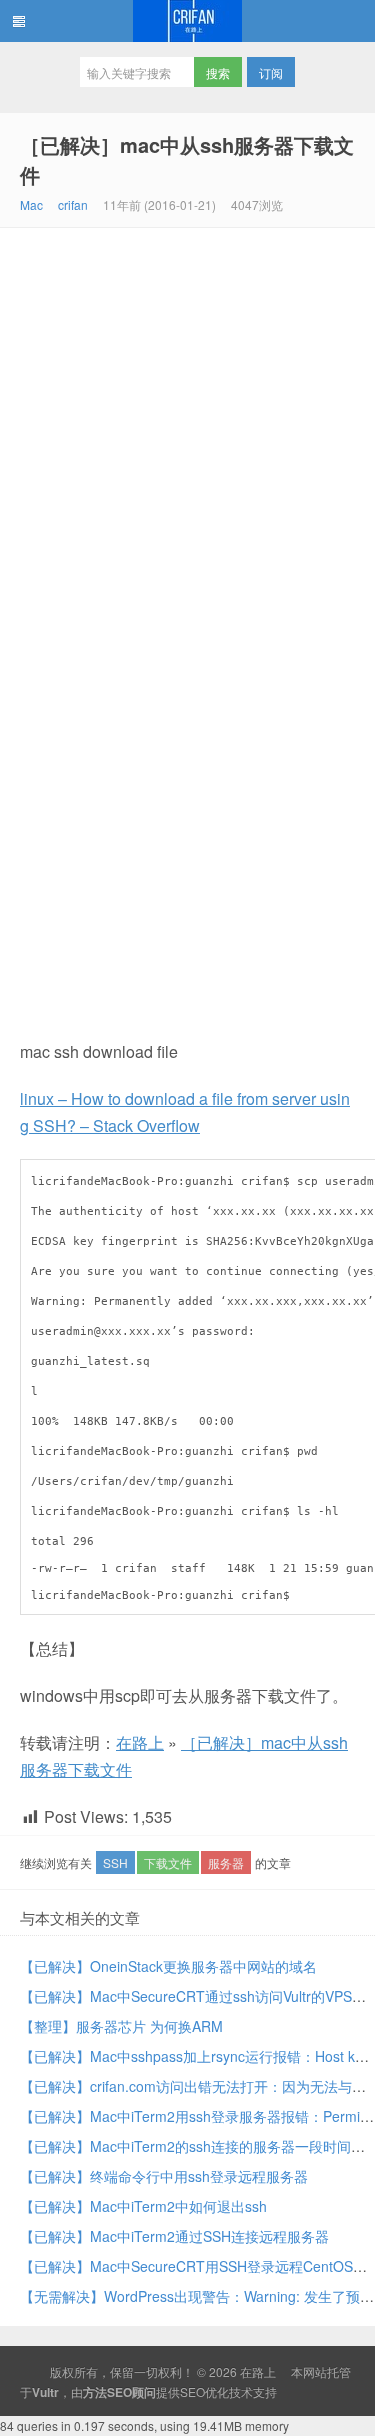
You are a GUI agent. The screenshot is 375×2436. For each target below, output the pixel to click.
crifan (73, 204)
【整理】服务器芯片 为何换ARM (121, 2026)
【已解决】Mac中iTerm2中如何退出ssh (143, 2206)
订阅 (271, 72)
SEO (192, 2391)
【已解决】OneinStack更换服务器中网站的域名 (168, 1966)
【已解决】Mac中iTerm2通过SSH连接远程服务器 (174, 2236)
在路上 (187, 21)
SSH (115, 1862)
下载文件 (168, 1862)
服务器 (226, 1862)
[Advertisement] (187, 425)
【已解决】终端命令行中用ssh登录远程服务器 (164, 2176)
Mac (31, 204)
